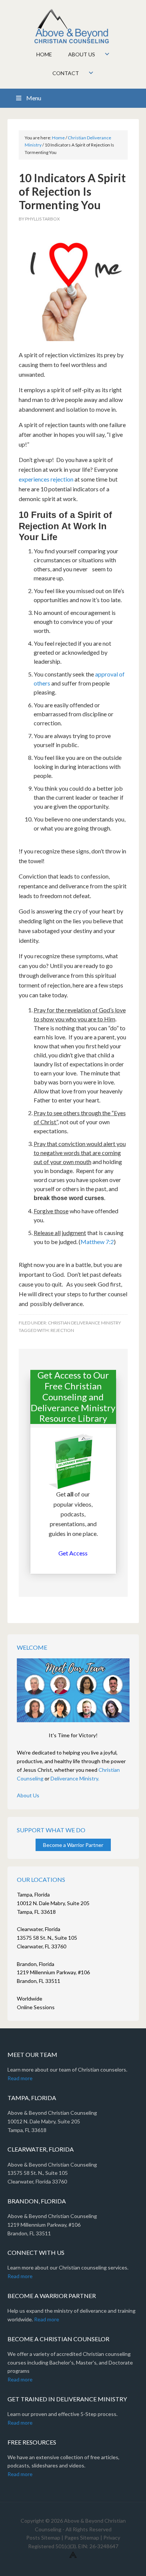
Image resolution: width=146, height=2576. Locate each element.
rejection (62, 1330)
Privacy (112, 2537)
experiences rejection (46, 479)
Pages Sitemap (82, 2537)
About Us (28, 1795)
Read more (20, 2078)
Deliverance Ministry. (75, 1778)
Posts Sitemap (43, 2537)
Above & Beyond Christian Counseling (73, 26)
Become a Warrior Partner (73, 1845)
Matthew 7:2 (97, 1242)
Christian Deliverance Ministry (84, 1323)
